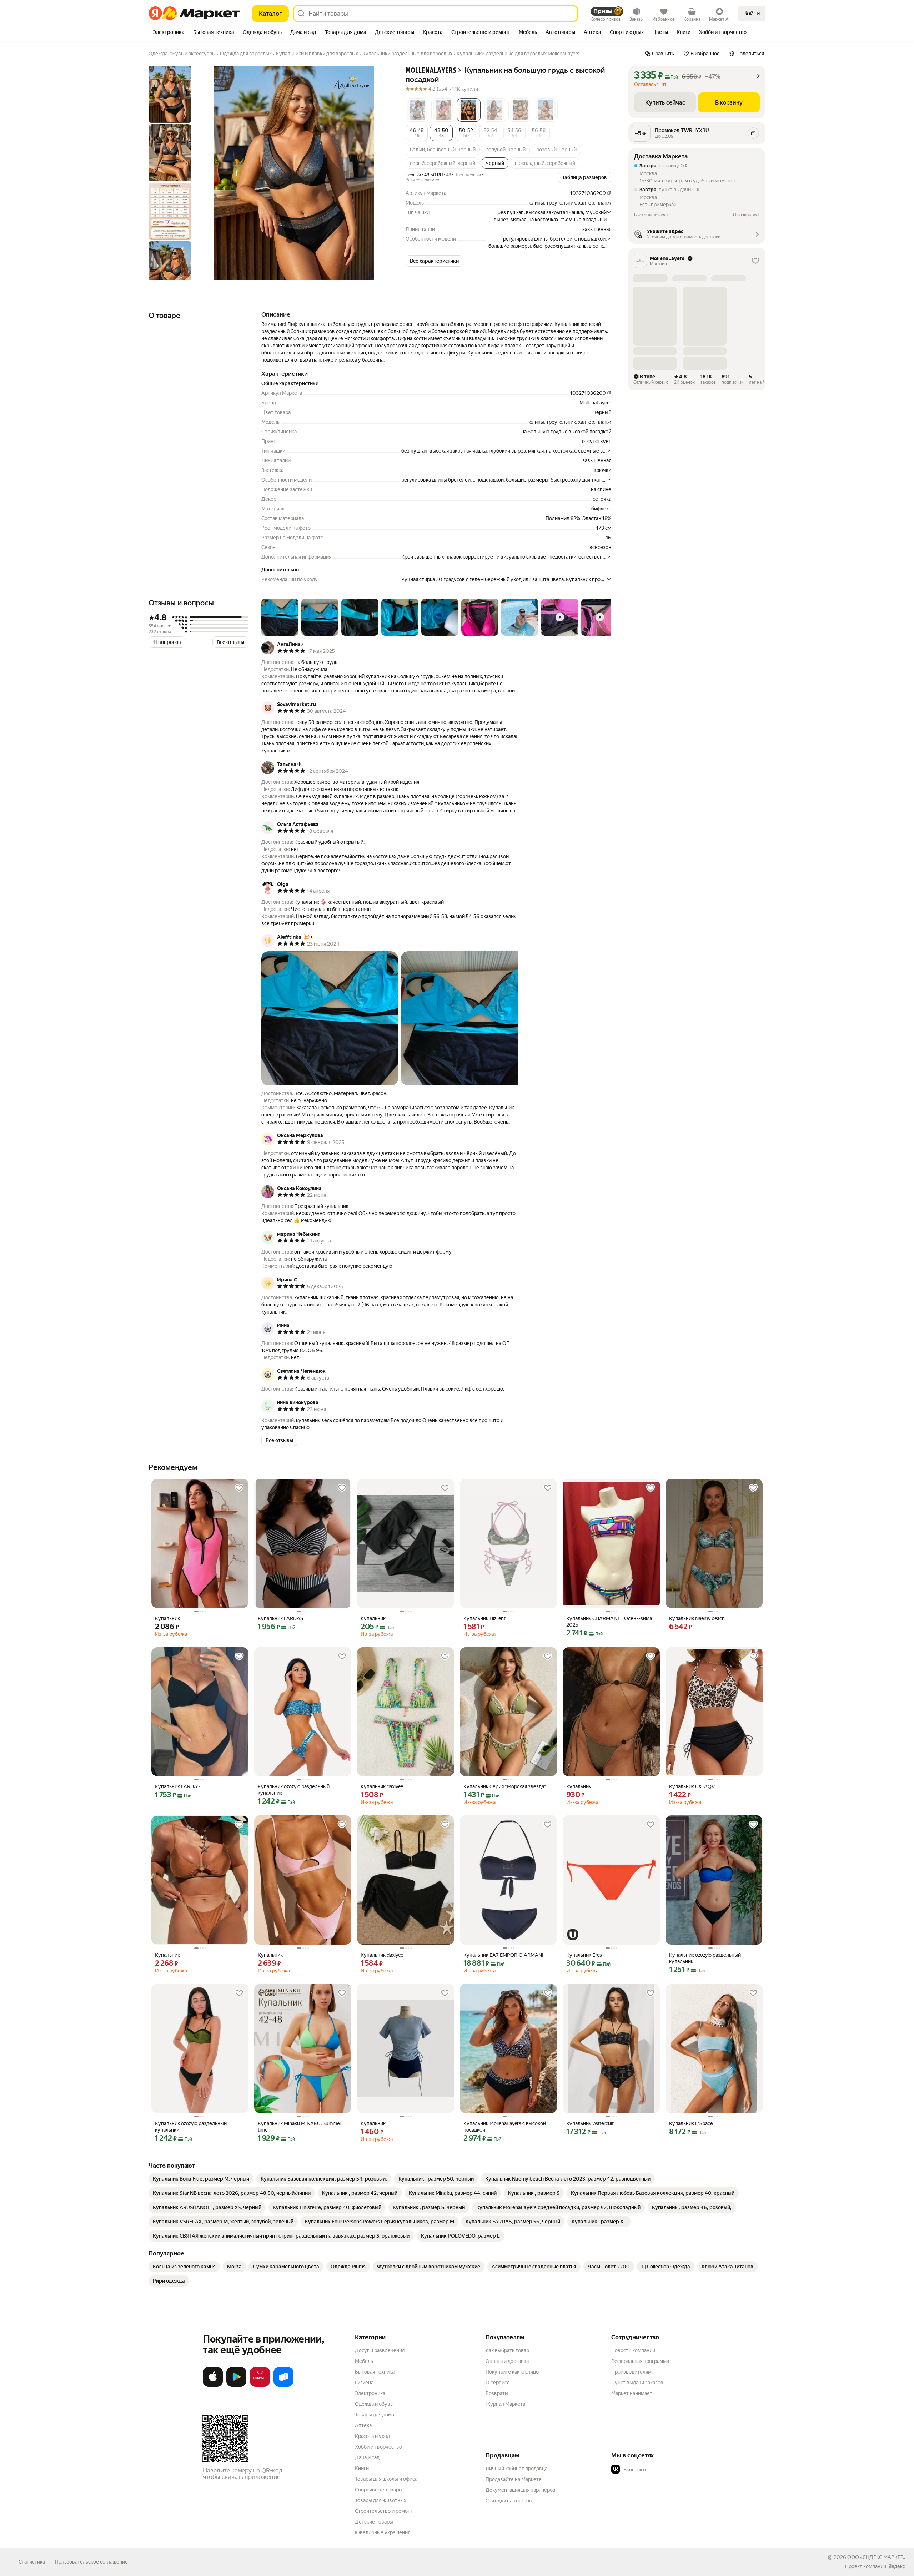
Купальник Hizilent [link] (484, 1618)
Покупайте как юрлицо (512, 2372)
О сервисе (498, 2383)
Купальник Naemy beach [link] (697, 1618)
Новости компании (633, 2350)
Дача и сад (367, 2457)
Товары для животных (381, 2500)
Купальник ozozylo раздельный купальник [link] (294, 1790)
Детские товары (374, 2522)
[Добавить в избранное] (239, 1488)
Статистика (32, 2562)
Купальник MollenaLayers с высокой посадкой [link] (505, 2127)
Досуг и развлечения (380, 2350)
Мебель (364, 2361)
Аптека (363, 2425)
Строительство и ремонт (384, 2511)
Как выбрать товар (507, 2350)
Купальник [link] (167, 1618)
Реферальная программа (640, 2361)
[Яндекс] (897, 2566)
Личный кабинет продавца (516, 2469)
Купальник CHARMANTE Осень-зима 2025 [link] (609, 1622)
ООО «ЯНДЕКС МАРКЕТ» (876, 2557)
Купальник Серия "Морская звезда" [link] (505, 1786)
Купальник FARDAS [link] (280, 1618)
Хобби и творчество (378, 2447)
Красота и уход (372, 2436)
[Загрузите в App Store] (213, 2385)
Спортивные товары (379, 2490)
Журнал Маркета (505, 2404)
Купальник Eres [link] (584, 1955)
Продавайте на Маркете (514, 2479)
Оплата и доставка (507, 2361)
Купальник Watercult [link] (590, 2123)
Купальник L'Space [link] (691, 2123)
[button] (417, 110)
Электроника (370, 2393)
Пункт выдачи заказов (637, 2383)
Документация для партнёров (521, 2490)
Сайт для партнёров (509, 2501)
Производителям (631, 2372)
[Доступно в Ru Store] (283, 2385)
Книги (362, 2468)
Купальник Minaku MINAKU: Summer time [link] (300, 2127)
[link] (201, 2179)
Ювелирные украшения (383, 2532)
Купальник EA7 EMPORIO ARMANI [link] (503, 1955)
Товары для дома (375, 2415)
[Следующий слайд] (377, 173)
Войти (752, 13)
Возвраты (497, 2393)
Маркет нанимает (632, 2393)
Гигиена (364, 2383)
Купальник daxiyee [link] (382, 1786)
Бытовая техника (375, 2372)
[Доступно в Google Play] (236, 2385)
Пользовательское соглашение (91, 2562)
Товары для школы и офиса (386, 2479)
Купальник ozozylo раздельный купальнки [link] (191, 2127)
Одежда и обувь (374, 2404)
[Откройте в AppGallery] (260, 2385)
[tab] (169, 33)
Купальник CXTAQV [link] (692, 1786)
